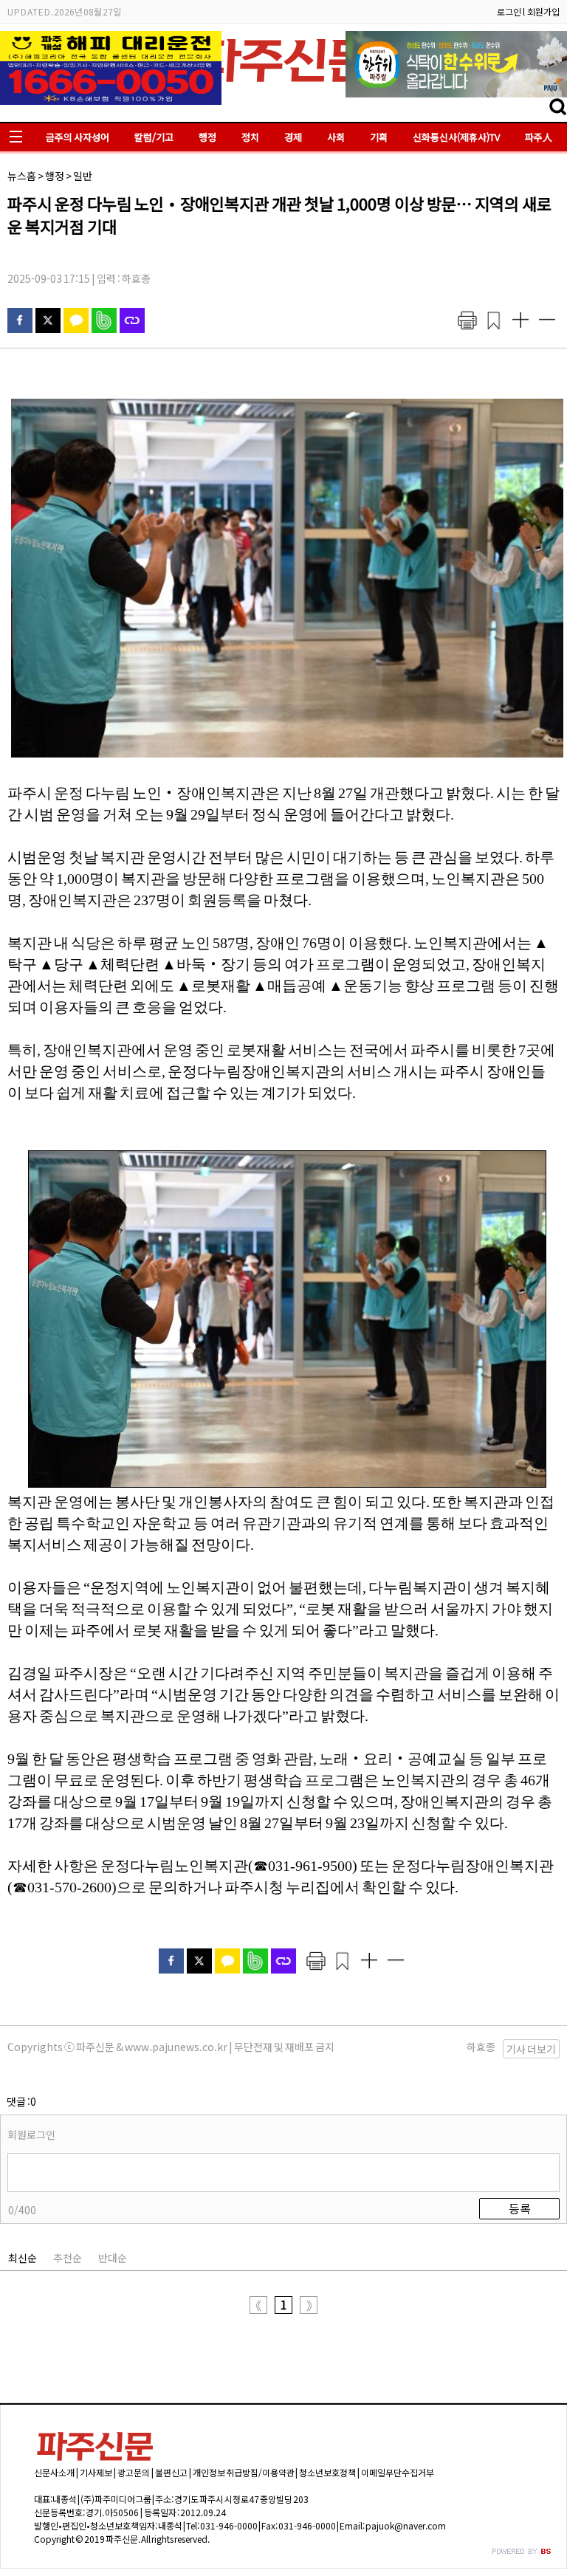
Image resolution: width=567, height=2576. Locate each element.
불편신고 (171, 2472)
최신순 (23, 2258)
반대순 (113, 2258)
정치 (250, 137)
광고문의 (134, 2472)
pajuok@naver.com (406, 2525)
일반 (83, 176)
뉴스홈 (22, 176)
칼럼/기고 (154, 137)
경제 (293, 137)
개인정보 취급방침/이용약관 (244, 2472)
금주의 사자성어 (78, 137)
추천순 (68, 2258)
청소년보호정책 (327, 2472)
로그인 (509, 11)
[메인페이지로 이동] (283, 86)
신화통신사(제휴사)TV (456, 137)
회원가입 (543, 11)
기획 (379, 137)
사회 (336, 137)
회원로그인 (31, 2134)
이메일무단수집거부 (398, 2472)
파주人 (539, 137)
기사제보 (96, 2472)
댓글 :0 (21, 2101)
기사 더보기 (531, 2049)
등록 (520, 2208)
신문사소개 (54, 2472)
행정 (207, 137)
